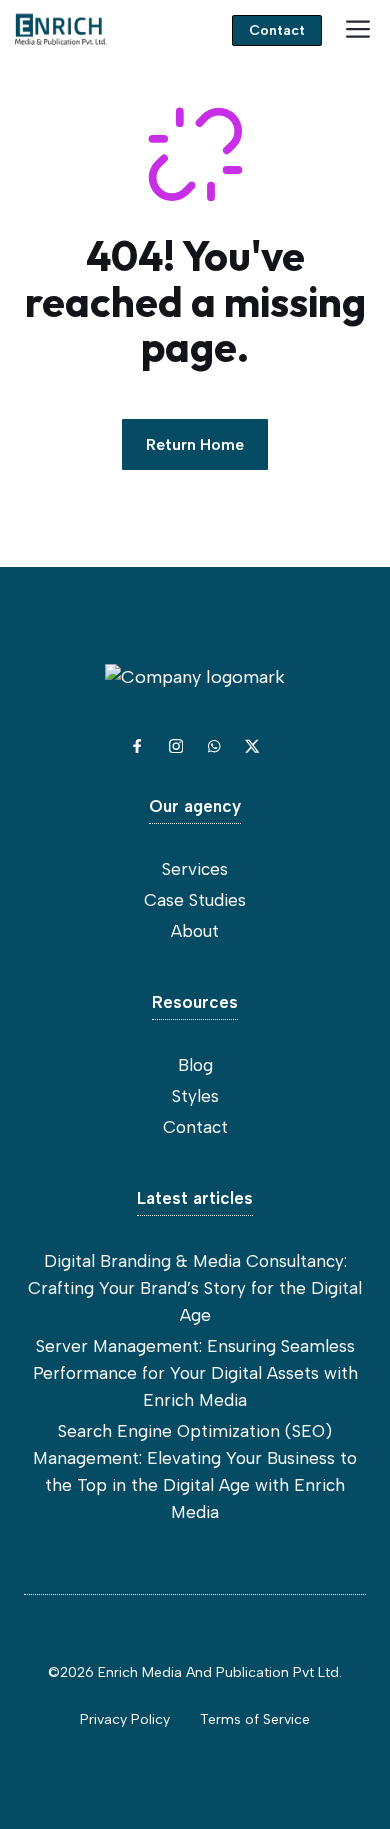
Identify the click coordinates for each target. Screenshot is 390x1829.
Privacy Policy (125, 1719)
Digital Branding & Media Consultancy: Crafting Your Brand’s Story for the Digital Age (195, 1288)
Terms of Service (255, 1719)
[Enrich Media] (60, 30)
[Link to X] (137, 746)
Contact (277, 30)
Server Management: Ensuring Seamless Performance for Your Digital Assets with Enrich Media (195, 1373)
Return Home (195, 444)
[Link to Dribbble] (252, 746)
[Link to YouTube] (214, 746)
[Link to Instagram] (176, 746)
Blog (195, 1065)
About (195, 931)
